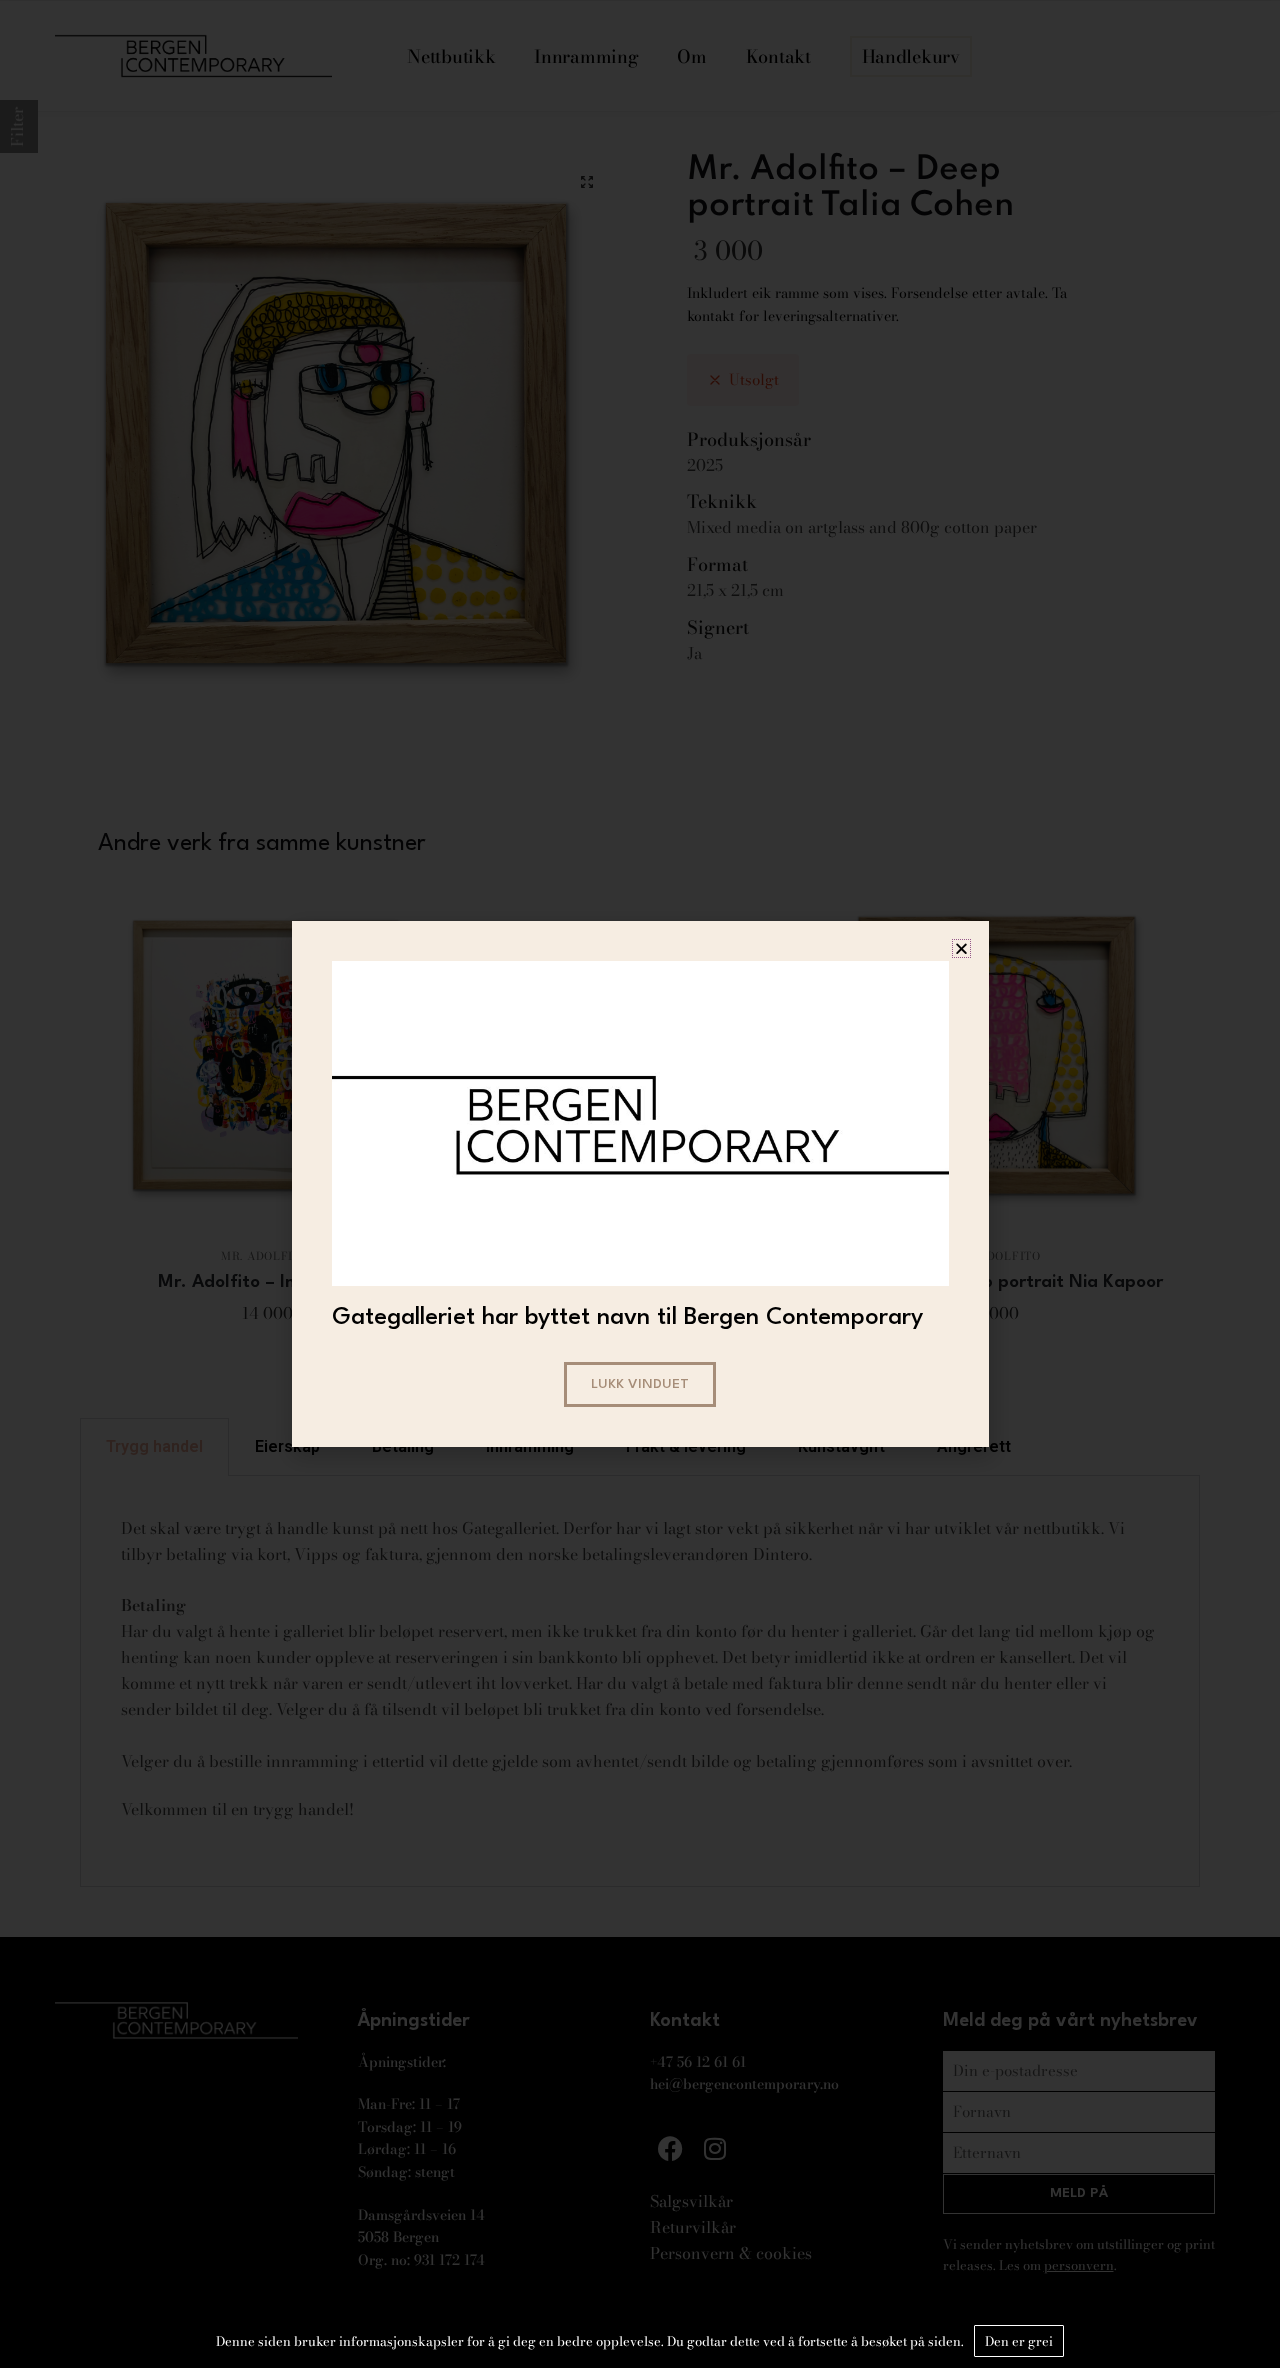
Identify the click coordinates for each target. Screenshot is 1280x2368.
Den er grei (1019, 2341)
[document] (640, 1184)
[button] (961, 948)
